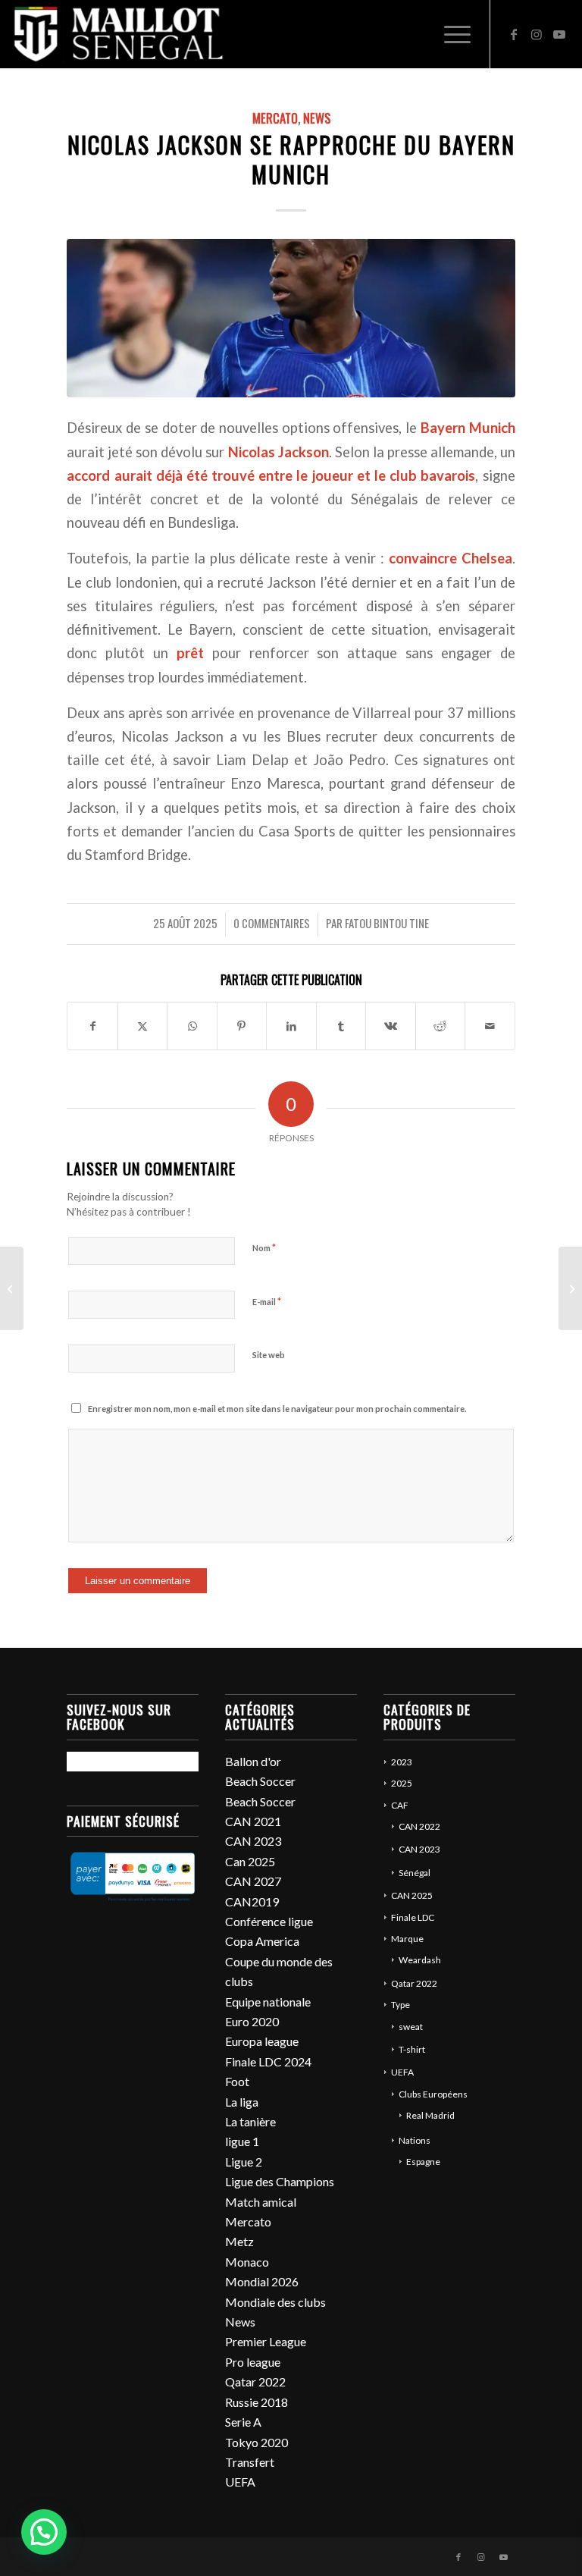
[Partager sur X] (142, 1026)
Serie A (243, 2422)
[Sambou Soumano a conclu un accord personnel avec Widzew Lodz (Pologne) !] (12, 1288)
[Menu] (450, 34)
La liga (242, 2102)
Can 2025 (250, 1861)
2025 (402, 1783)
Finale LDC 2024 (268, 2061)
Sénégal (415, 1873)
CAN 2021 (253, 1821)
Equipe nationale (268, 2002)
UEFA (240, 2482)
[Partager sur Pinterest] (242, 1026)
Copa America (262, 1941)
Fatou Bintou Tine (387, 923)
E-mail (267, 1301)
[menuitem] (450, 34)
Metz (239, 2241)
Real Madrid (430, 2115)
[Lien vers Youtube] (559, 34)
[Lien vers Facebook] (514, 34)
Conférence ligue (269, 1921)
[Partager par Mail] (490, 1026)
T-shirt (412, 2049)
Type (401, 2005)
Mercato (275, 118)
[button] (44, 2532)
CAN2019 (252, 1901)
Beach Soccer (260, 1781)
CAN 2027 (253, 1881)
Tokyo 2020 (257, 2442)
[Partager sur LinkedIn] (291, 1026)
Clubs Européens (433, 2094)
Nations (415, 2140)
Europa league (262, 2041)
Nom (264, 1247)
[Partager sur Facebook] (92, 1026)
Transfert (250, 2462)
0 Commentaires (272, 923)
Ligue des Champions (280, 2181)
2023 (402, 1762)
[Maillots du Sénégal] (118, 34)
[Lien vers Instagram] (537, 34)
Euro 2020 (252, 2021)
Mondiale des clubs (275, 2302)
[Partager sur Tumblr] (341, 1026)
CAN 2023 (253, 1841)
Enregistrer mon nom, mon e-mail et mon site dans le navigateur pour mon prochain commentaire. (277, 1409)
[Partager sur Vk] (390, 1026)
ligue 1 (242, 2141)
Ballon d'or (253, 1761)
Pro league (253, 2362)
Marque (407, 1939)
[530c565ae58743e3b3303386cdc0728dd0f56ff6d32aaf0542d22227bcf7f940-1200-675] (291, 318)
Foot (237, 2081)
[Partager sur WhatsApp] (192, 1026)
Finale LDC (413, 1917)
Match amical (261, 2202)
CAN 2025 (412, 1895)
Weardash (420, 1960)
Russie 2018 (257, 2402)
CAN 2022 (419, 1826)
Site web (269, 1355)
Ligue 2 (244, 2162)
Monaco (247, 2262)
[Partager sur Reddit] (440, 1026)
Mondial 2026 (262, 2281)
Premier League (266, 2341)
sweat (411, 2027)
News (317, 118)
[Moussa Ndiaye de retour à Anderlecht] (570, 1288)
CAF (400, 1805)
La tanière (250, 2121)
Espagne (423, 2162)
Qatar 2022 (255, 2381)
